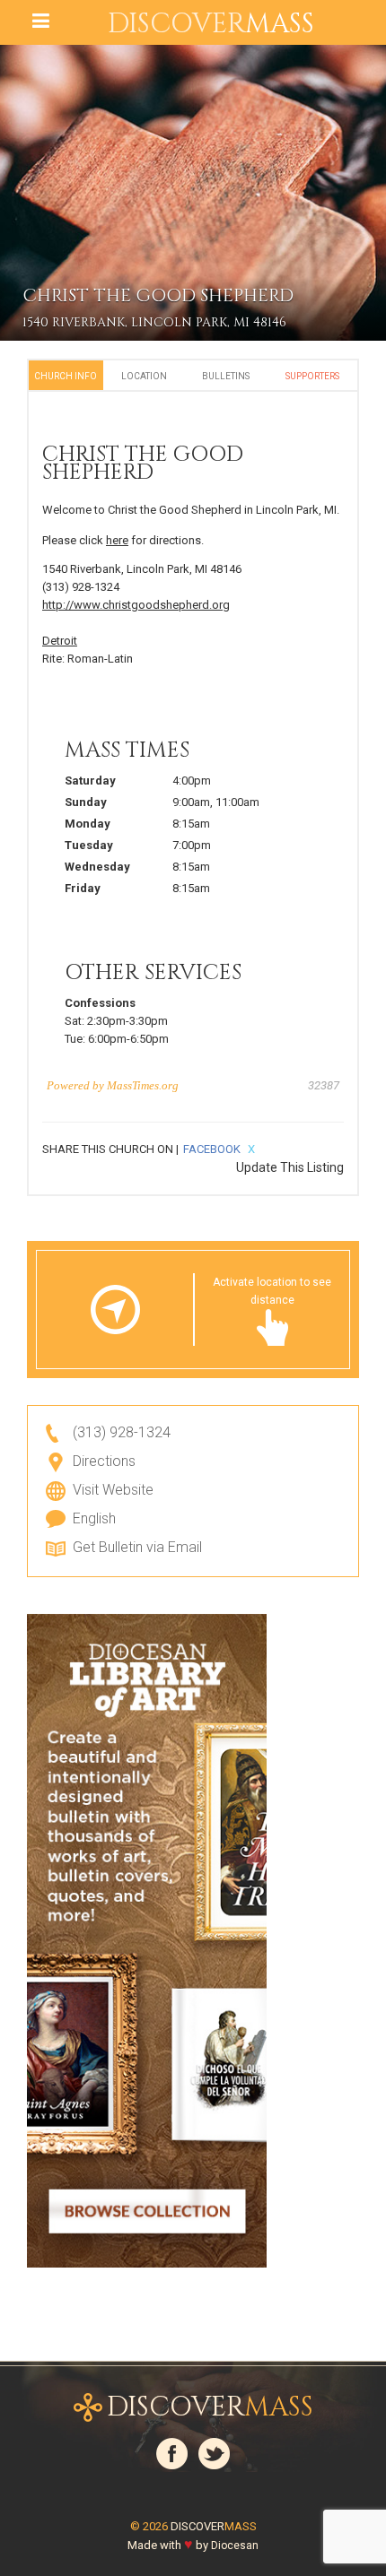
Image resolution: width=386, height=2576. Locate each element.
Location (144, 376)
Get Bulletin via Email (137, 1547)
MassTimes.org (143, 1085)
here (117, 540)
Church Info (66, 376)
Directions (104, 1461)
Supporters (312, 376)
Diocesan (235, 2546)
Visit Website (113, 1490)
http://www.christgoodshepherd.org (136, 605)
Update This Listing (290, 1167)
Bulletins (226, 376)
